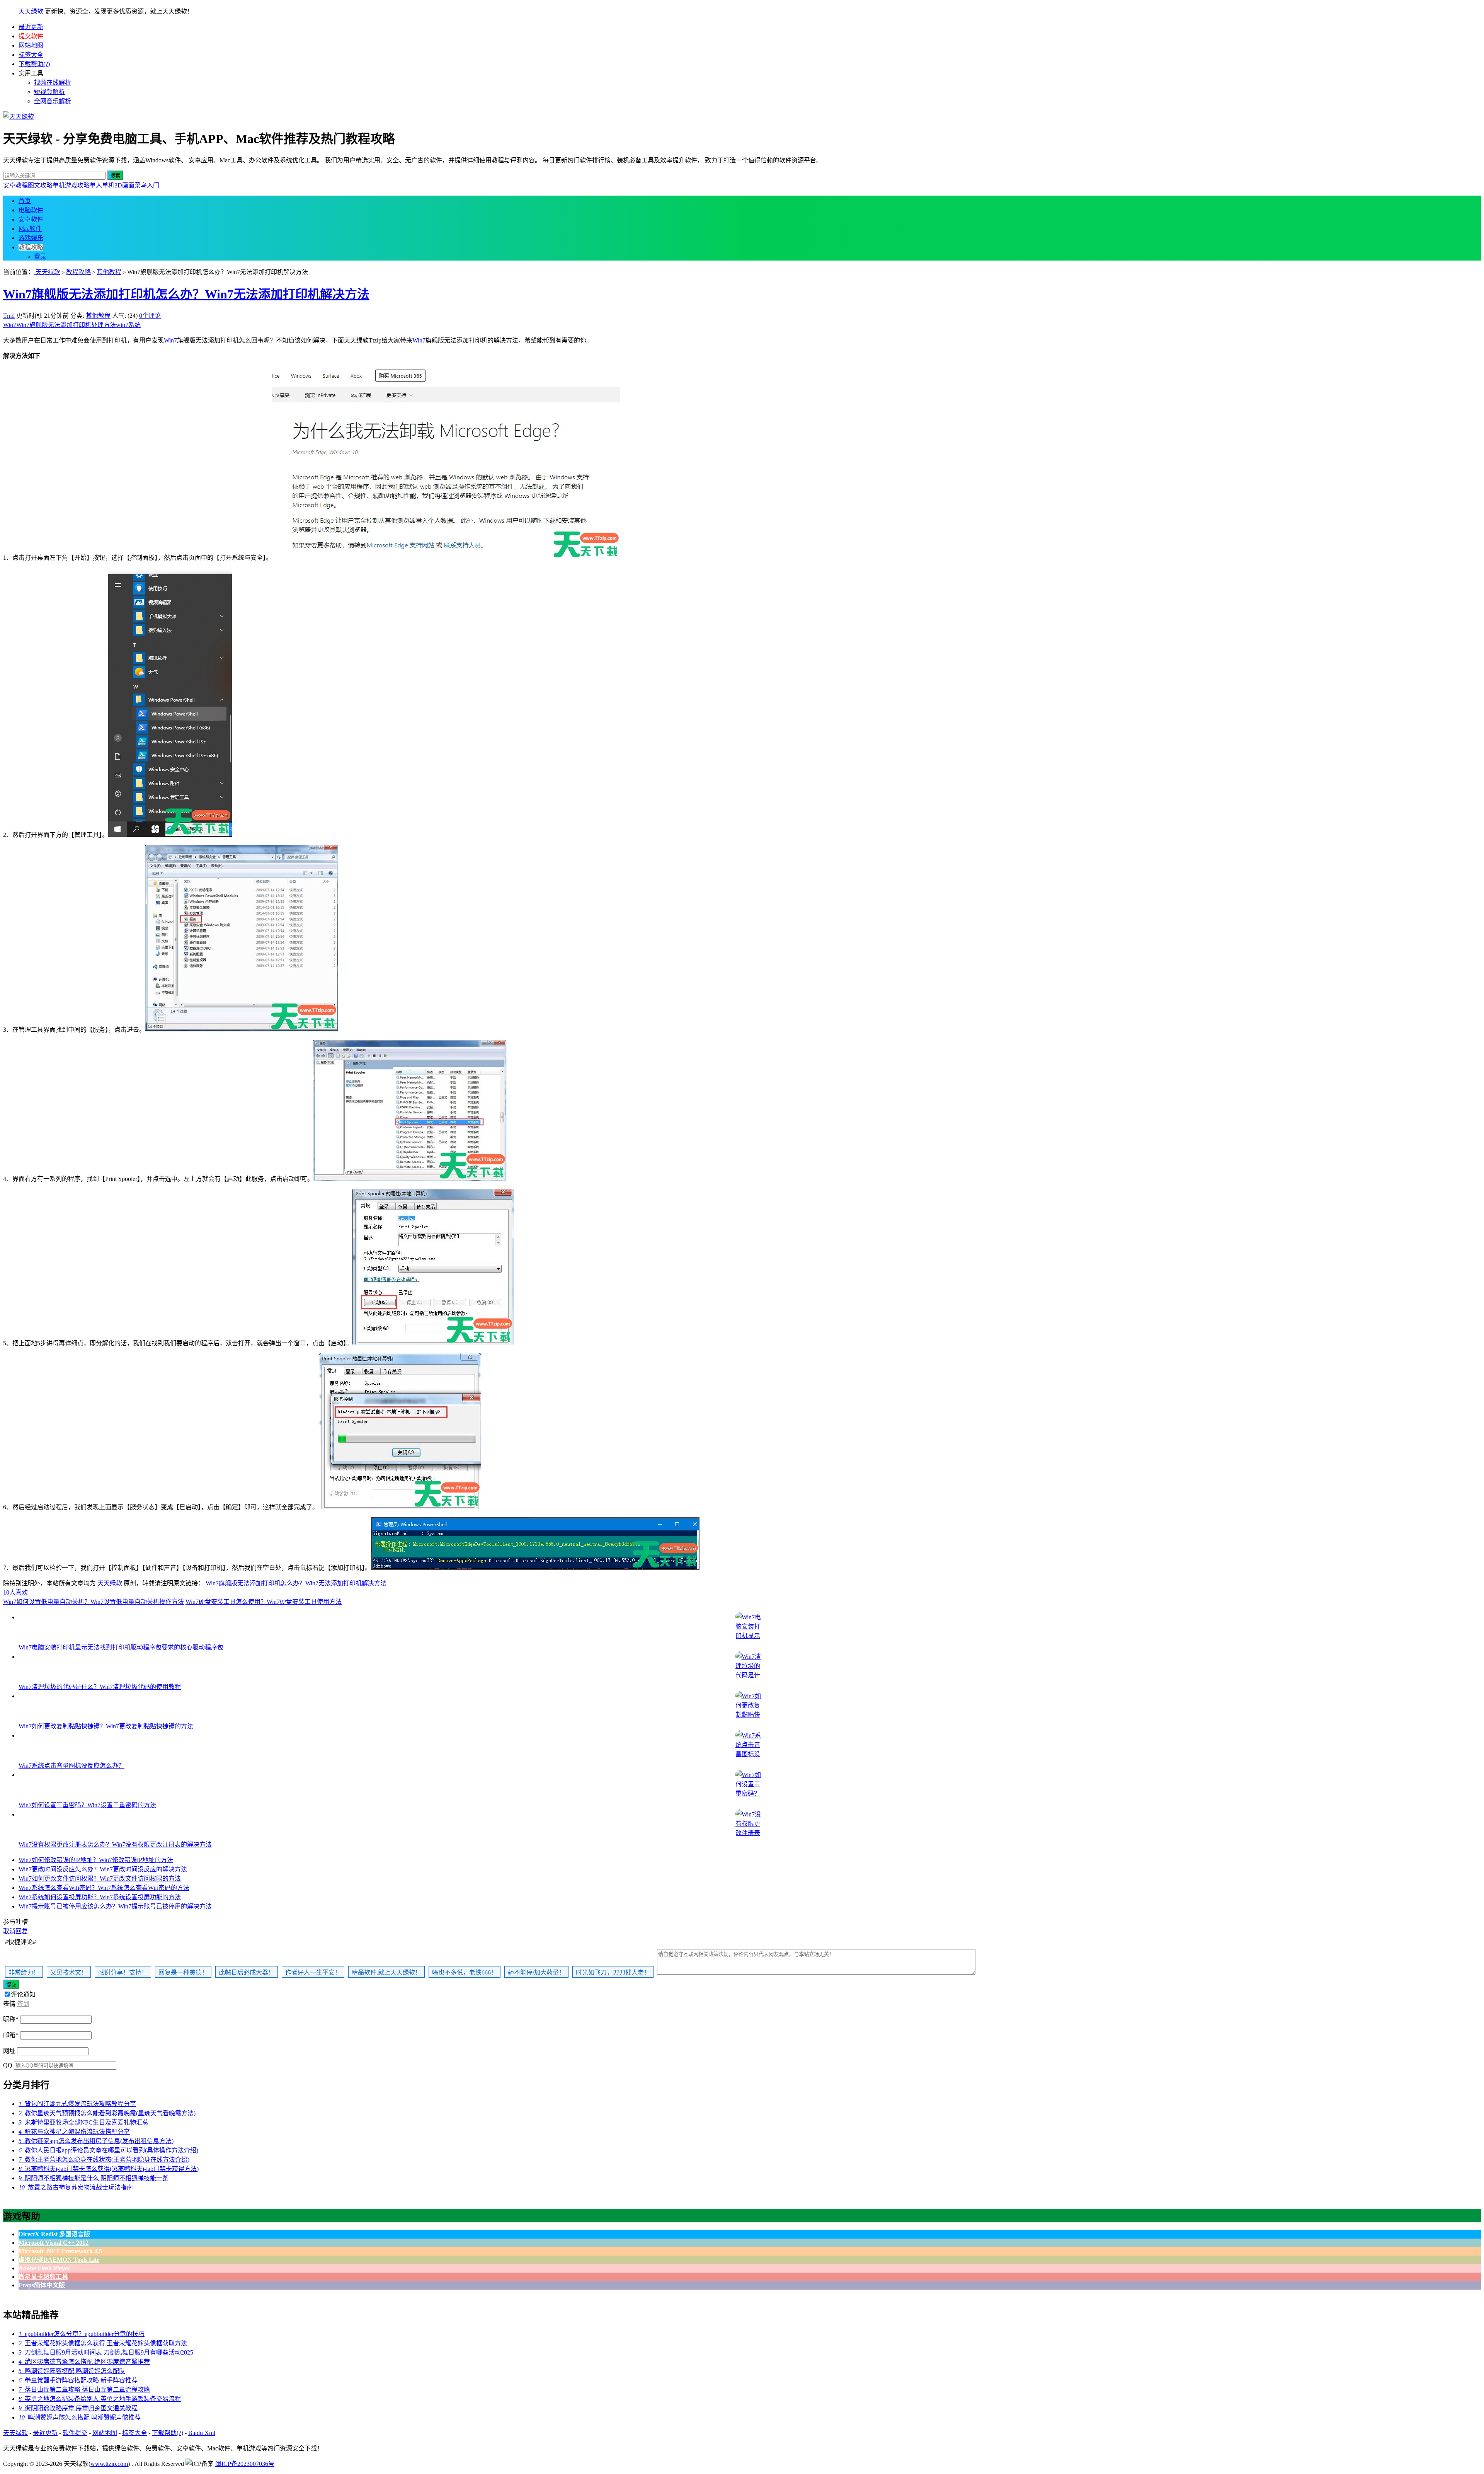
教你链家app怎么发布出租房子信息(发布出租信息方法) (96, 2141)
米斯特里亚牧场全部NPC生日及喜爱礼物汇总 (83, 2122)
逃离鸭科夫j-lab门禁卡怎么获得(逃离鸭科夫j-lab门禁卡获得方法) (109, 2169)
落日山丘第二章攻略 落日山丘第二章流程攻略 (84, 2390)
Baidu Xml (202, 2433)
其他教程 (109, 272)
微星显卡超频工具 (43, 2277)
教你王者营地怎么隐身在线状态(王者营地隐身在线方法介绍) (104, 2160)
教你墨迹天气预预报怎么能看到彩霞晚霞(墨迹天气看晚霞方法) (107, 2113)
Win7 (10, 325)
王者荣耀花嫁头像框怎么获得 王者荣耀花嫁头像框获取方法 (103, 2343)
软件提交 (75, 2433)
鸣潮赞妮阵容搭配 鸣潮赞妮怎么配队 (72, 2371)
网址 (9, 2051)
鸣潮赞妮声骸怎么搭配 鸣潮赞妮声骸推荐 (80, 2417)
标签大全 (31, 55)
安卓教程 (15, 185)
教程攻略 (31, 247)
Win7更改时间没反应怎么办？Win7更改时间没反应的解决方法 (103, 1869)
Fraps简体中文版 (42, 2285)
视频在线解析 (53, 83)
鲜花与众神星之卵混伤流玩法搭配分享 (74, 2132)
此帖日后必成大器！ (247, 1972)
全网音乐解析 (53, 101)
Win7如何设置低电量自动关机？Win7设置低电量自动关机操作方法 (94, 1602)
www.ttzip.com (109, 2464)
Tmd (9, 316)
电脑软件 (31, 210)
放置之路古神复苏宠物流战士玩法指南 (76, 2187)
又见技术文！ (69, 1972)
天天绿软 (31, 11)
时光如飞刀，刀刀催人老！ (613, 1972)
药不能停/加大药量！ (536, 1972)
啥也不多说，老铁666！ (465, 1972)
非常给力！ (24, 1972)
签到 (23, 2004)
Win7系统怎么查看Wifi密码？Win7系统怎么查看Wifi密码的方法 (104, 1888)
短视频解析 (49, 92)
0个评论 (150, 316)
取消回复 (15, 1931)
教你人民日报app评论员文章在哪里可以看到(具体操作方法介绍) (108, 2150)
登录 (40, 256)
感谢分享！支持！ (123, 1972)
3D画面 (124, 185)
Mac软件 (30, 229)
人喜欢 (15, 1592)
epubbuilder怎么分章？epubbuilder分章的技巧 (82, 2334)
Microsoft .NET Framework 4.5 (60, 2251)
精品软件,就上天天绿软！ (386, 1972)
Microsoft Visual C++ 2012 (54, 2243)
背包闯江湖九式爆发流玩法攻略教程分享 (77, 2104)
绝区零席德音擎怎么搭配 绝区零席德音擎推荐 (84, 2362)
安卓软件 (31, 219)
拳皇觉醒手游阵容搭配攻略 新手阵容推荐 (78, 2380)
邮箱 (11, 2035)
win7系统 (128, 325)
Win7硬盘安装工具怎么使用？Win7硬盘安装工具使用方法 (264, 1602)
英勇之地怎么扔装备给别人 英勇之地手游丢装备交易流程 (100, 2399)
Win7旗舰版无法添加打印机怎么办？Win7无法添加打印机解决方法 (186, 294)
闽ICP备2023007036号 (245, 2464)
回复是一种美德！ (183, 1972)
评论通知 (23, 1994)
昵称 (11, 2019)
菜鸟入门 (147, 185)
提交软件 (31, 36)
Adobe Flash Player (44, 2268)
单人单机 (102, 185)
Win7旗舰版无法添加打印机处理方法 (66, 325)
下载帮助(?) (34, 64)
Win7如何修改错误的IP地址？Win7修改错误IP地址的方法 (96, 1860)
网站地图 (31, 45)
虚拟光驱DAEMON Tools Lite (59, 2260)
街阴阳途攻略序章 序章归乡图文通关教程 (78, 2408)
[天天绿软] (19, 117)
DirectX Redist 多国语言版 (54, 2234)
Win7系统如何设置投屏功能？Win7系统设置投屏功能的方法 (100, 1897)
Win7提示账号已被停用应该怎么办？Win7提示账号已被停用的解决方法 (115, 1906)
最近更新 (31, 27)
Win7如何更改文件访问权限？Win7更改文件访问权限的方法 (100, 1879)
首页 (25, 201)
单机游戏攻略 (71, 185)
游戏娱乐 (31, 238)
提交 (11, 1985)
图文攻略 (40, 185)
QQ (8, 2065)
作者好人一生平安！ (313, 1972)
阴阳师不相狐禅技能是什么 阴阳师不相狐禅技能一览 (94, 2178)
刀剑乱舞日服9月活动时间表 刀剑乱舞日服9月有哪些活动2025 (106, 2352)
